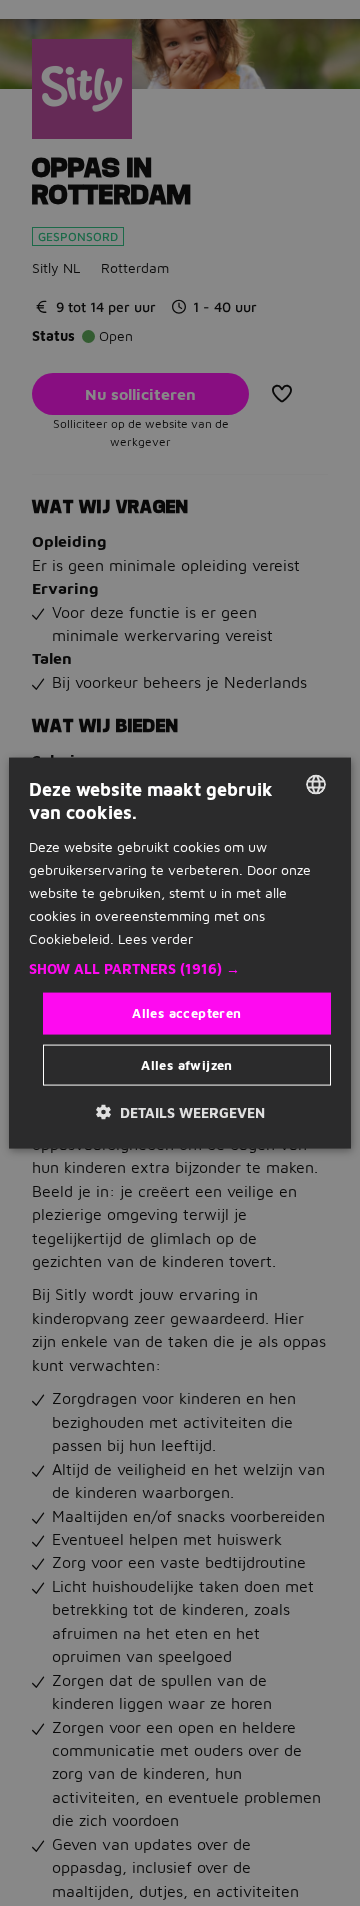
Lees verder (155, 938)
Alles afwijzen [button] (187, 1064)
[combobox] (316, 785)
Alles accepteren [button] (186, 1013)
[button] (180, 969)
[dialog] (180, 953)
